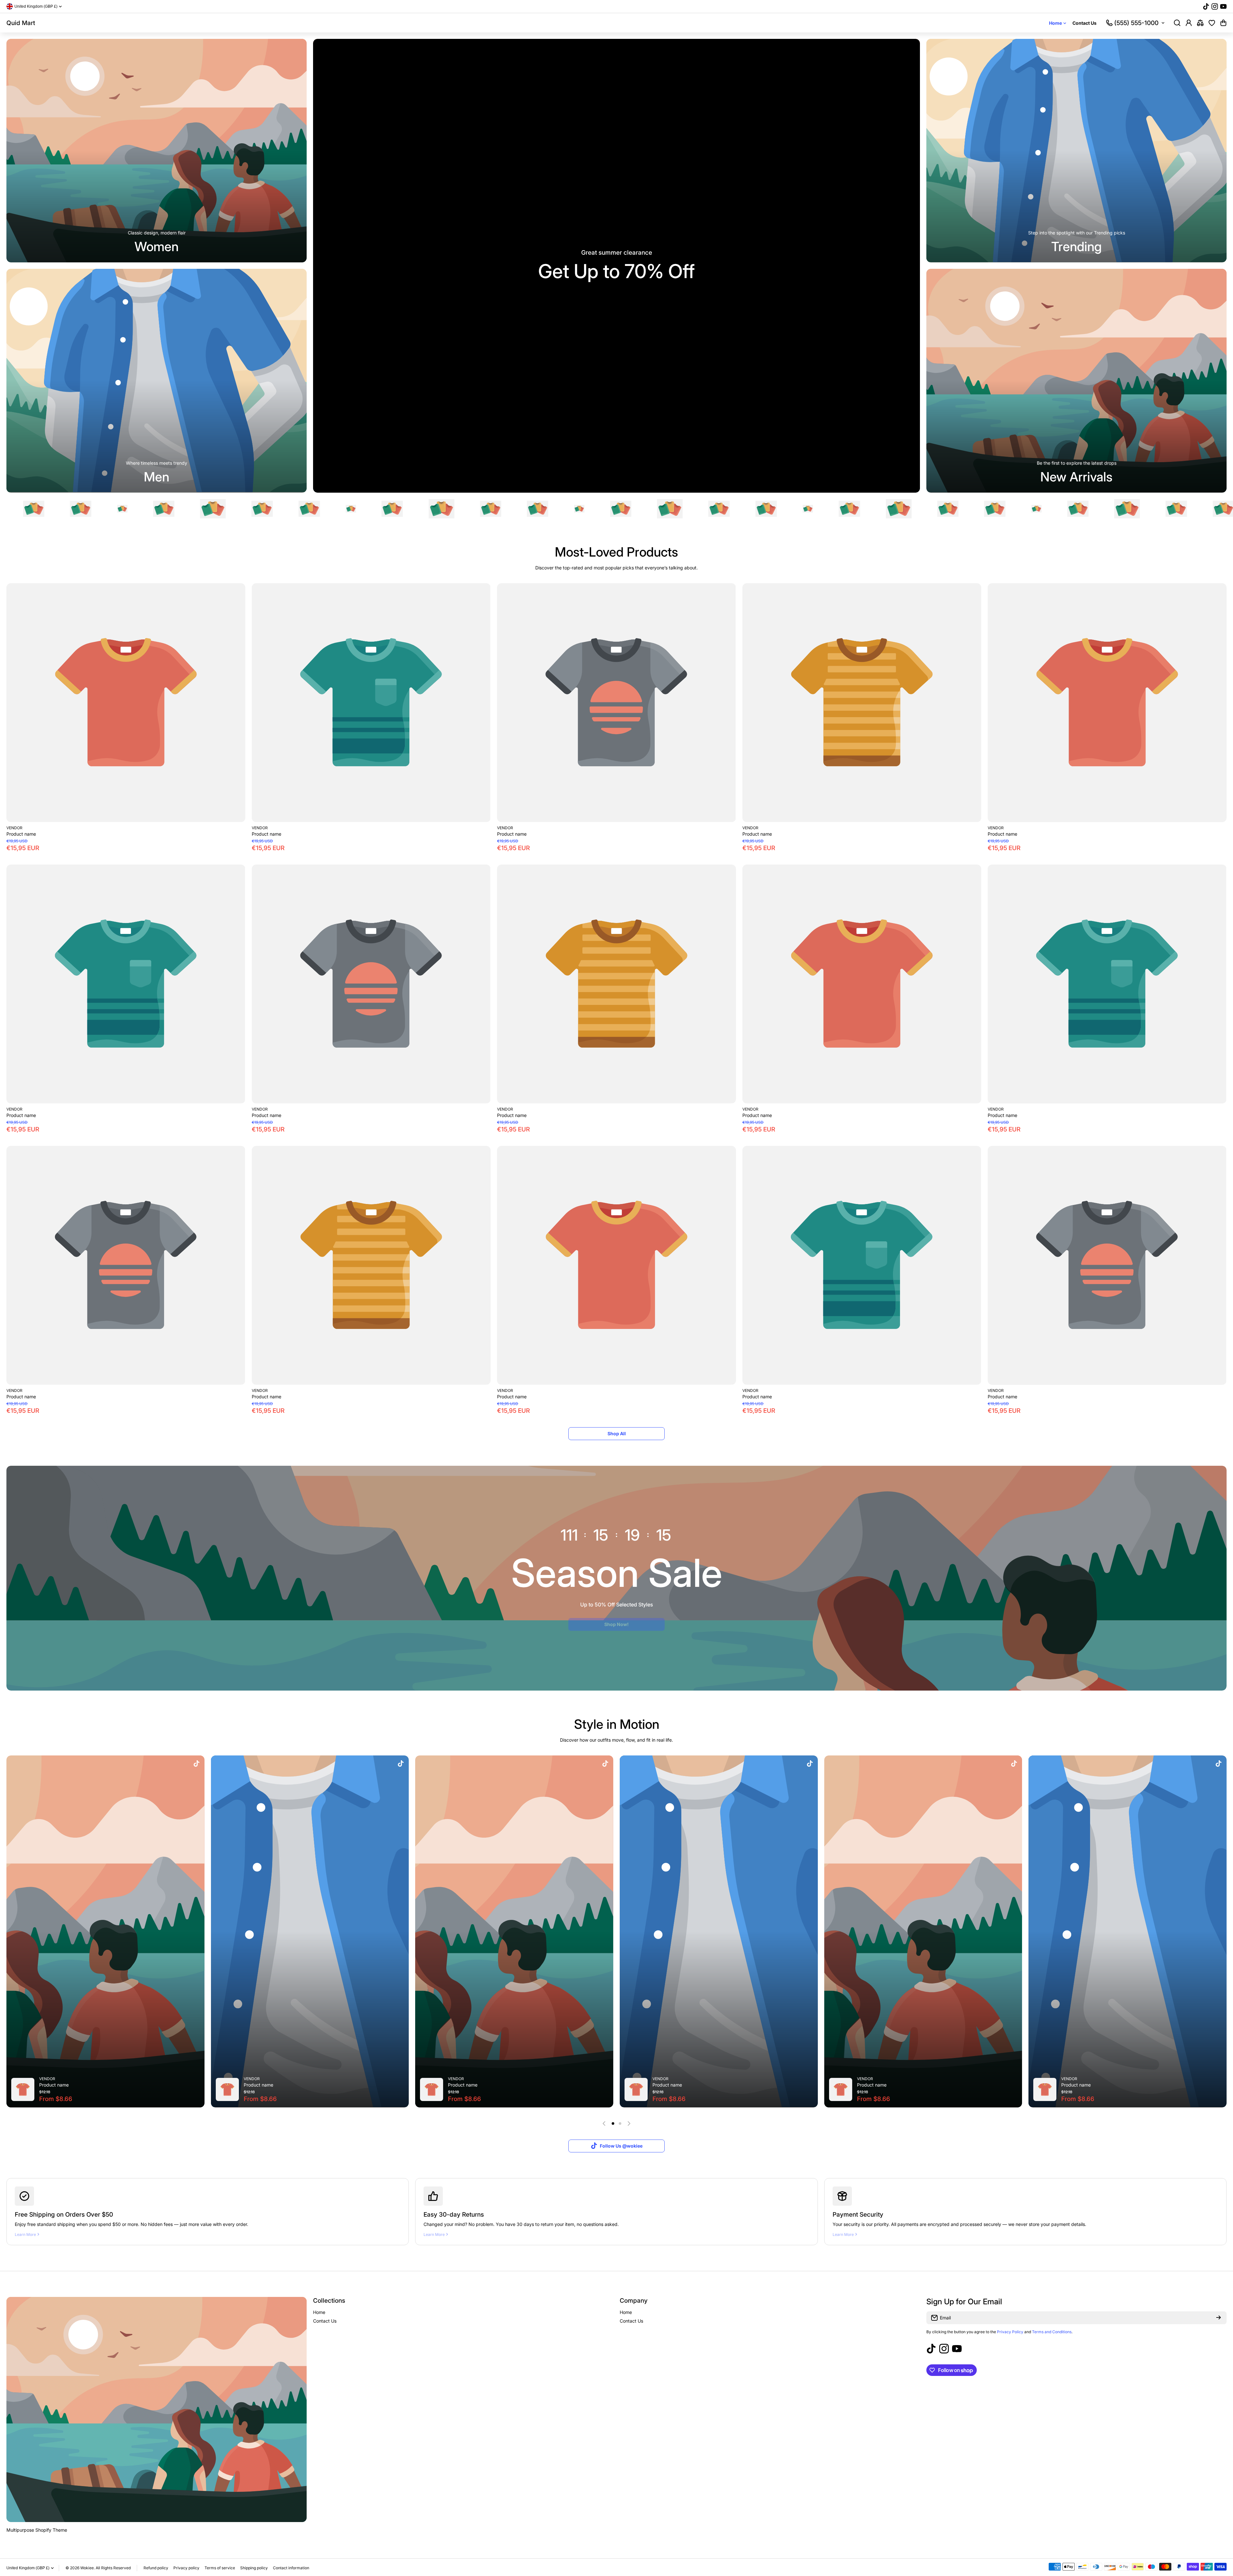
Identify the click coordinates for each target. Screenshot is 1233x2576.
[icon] (197, 1764)
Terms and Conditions (1052, 2332)
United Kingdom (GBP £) (28, 2568)
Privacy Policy (1010, 2332)
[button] (1223, 23)
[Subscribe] (1219, 2318)
